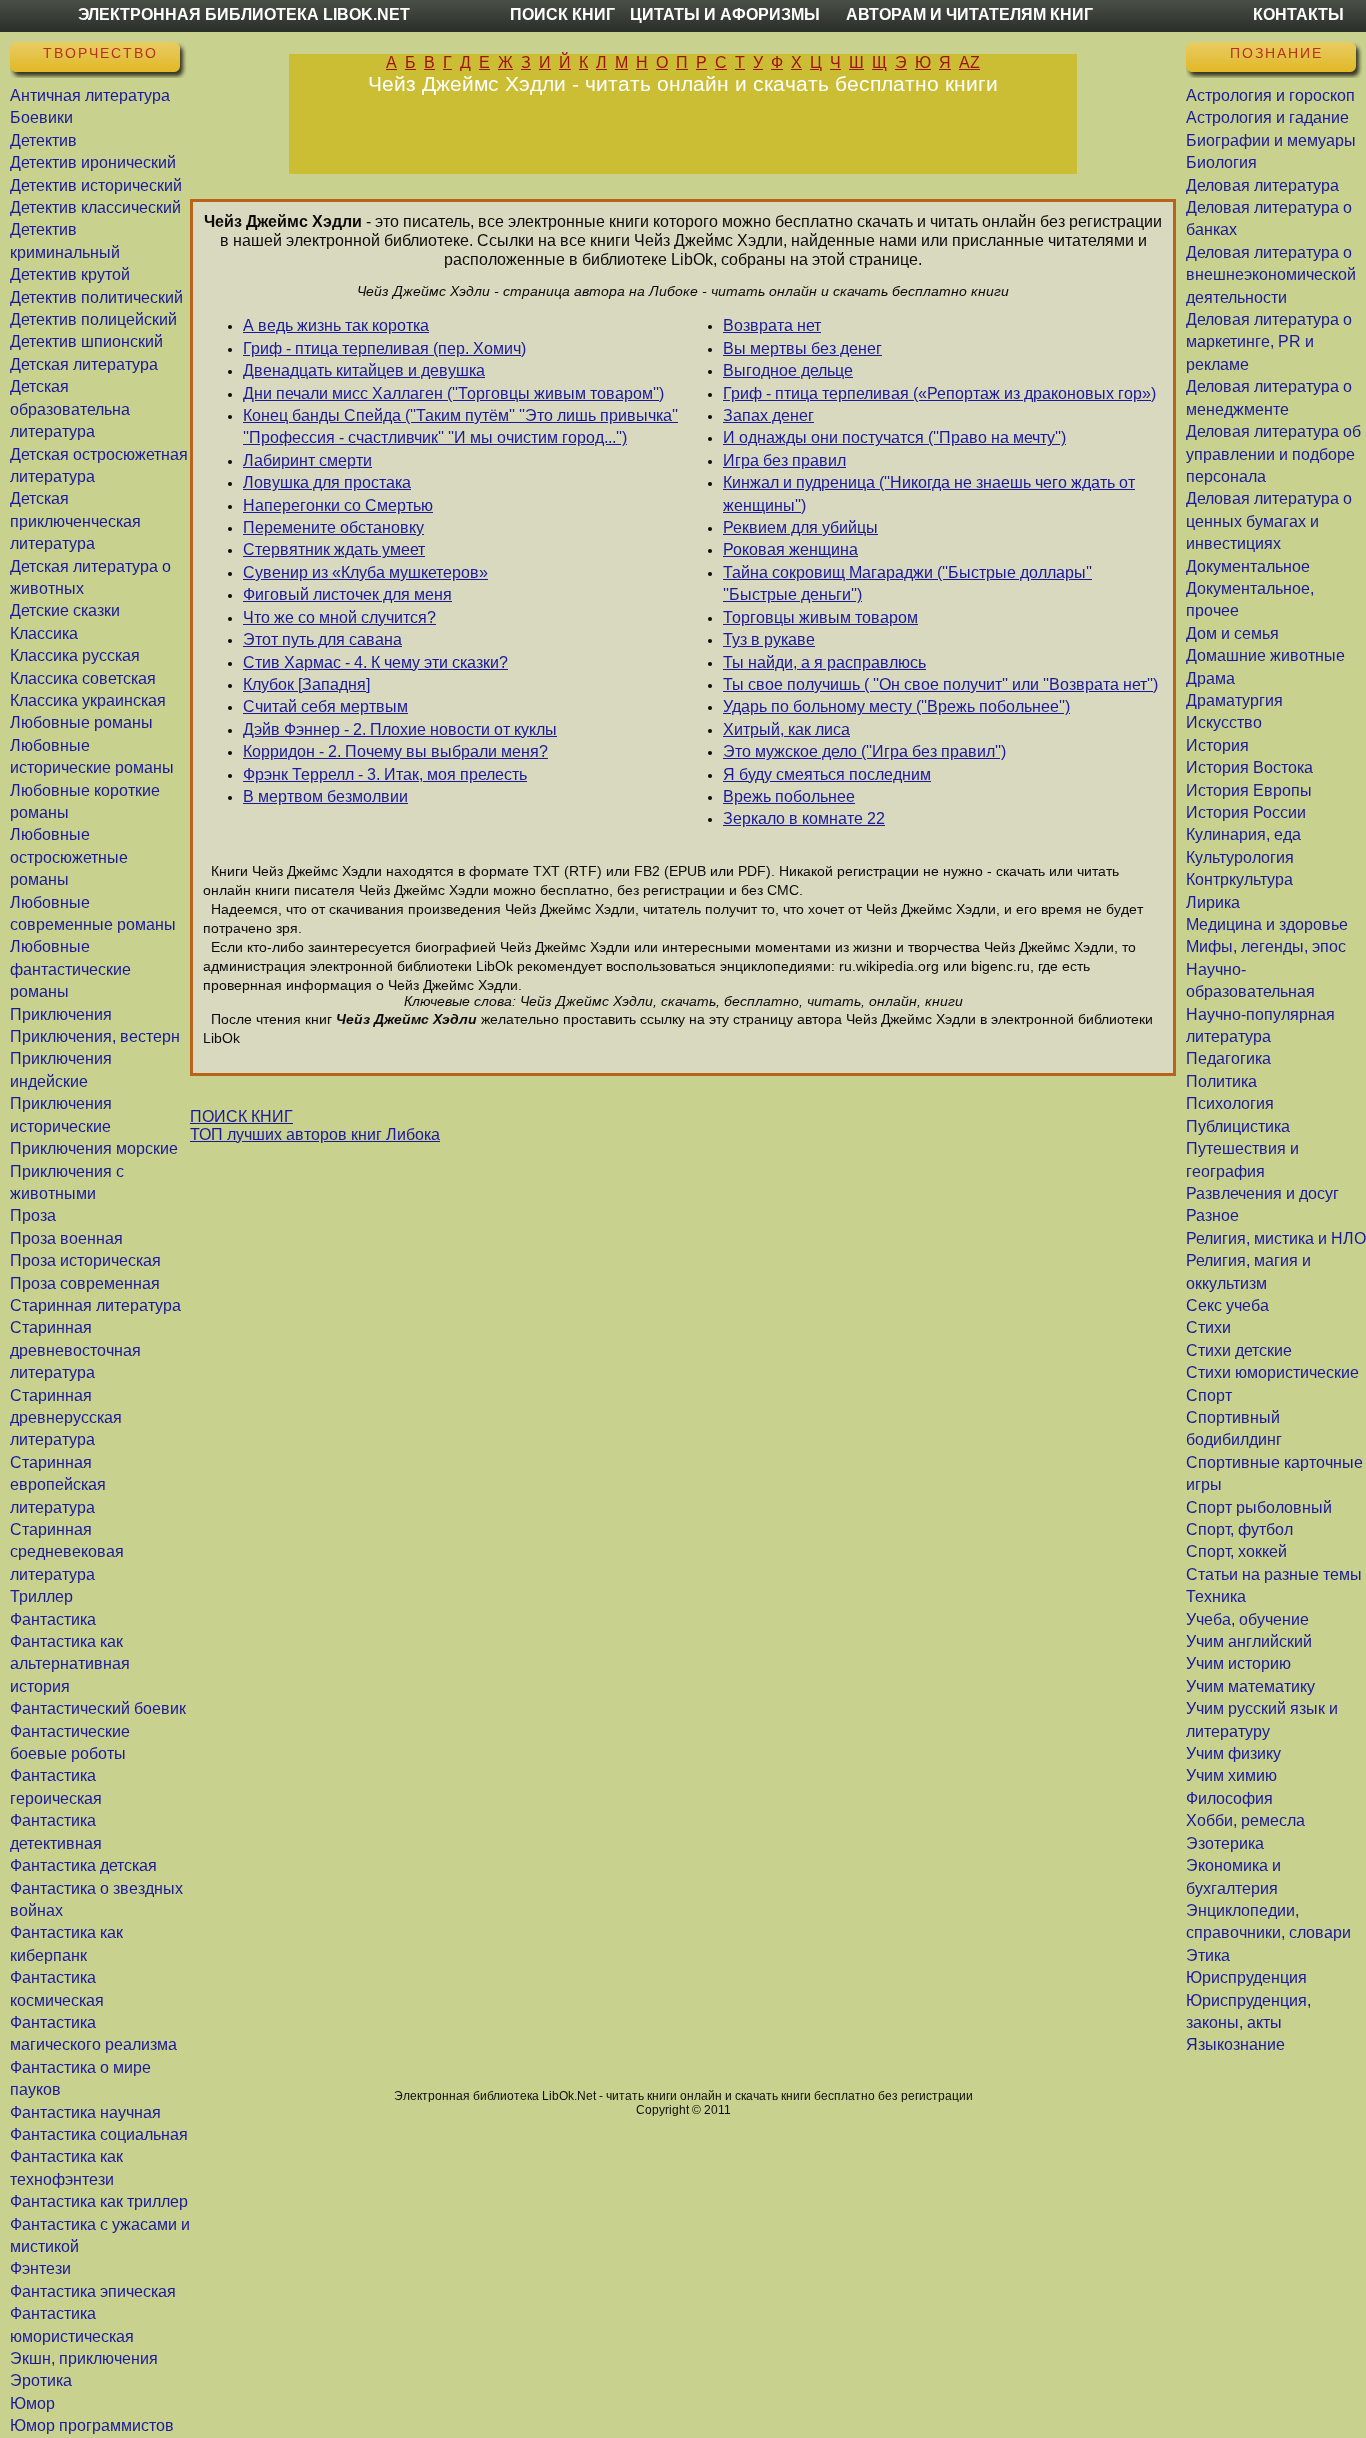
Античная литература (90, 95)
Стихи (1208, 1327)
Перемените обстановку (333, 527)
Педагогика (1228, 1058)
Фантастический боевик (98, 1708)
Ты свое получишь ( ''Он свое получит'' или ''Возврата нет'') (940, 684)
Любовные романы (81, 722)
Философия (1229, 1798)
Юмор (32, 2403)
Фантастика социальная (99, 2134)
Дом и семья (1232, 633)
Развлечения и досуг (1262, 1193)
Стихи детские (1239, 1350)
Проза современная (85, 1283)
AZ (969, 62)
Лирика (1213, 902)
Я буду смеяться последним (827, 774)
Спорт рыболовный (1259, 1507)
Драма (1210, 678)
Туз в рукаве (769, 639)
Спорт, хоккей (1236, 1551)
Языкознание (1235, 2044)
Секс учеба (1227, 1305)
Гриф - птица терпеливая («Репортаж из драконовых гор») (939, 393)
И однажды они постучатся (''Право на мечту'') (894, 437)
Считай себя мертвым (325, 706)
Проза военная (66, 1238)
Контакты (1298, 14)
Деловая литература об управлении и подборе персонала (1273, 454)
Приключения (61, 1014)
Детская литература (84, 364)
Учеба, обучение (1247, 1619)
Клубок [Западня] (306, 684)
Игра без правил (784, 460)
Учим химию (1231, 1775)
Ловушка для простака (327, 482)
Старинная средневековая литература (67, 1552)
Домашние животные (1265, 655)
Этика (1208, 1955)
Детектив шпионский (86, 341)
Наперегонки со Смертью (338, 505)
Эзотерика (1225, 1843)
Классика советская (83, 678)
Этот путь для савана (322, 639)
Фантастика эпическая (93, 2291)
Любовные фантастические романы (70, 969)
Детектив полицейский (93, 319)
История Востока (1249, 767)
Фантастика (53, 1619)
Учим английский (1249, 1641)
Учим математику (1250, 1686)
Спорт (1209, 1395)
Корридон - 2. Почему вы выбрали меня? (395, 751)
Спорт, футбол (1239, 1529)
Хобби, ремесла (1245, 1820)
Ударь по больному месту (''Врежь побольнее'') (896, 706)
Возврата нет (772, 325)
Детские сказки (65, 610)
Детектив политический (96, 297)
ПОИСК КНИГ (241, 1116)
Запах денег (768, 415)
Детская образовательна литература (70, 409)
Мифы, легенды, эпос (1266, 946)
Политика (1221, 1081)
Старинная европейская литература (58, 1485)
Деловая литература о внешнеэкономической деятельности (1271, 275)
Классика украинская (88, 700)
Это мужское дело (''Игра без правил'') (864, 751)
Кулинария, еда (1243, 834)
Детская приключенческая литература (75, 521)
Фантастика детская (83, 1865)
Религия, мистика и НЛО (1276, 1238)
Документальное (1248, 566)
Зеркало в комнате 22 (804, 818)
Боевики (41, 117)
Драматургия (1234, 700)
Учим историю (1238, 1663)
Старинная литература (95, 1305)
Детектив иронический (93, 162)
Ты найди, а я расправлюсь (824, 662)
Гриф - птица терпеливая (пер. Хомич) (384, 348)
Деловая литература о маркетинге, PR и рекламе (1269, 342)
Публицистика (1238, 1126)
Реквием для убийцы (800, 527)
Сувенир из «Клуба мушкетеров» (365, 572)
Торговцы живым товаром (820, 617)
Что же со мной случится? (339, 617)
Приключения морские (94, 1148)
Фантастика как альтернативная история (70, 1664)
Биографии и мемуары (1271, 140)
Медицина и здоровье (1267, 924)
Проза (33, 1215)
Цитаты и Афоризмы (725, 14)
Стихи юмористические (1272, 1372)
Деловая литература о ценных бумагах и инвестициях (1269, 521)
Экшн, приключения (84, 2358)
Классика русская (75, 655)
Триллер (41, 1596)
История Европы (1249, 790)
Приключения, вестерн (95, 1036)
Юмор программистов (92, 2425)
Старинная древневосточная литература (75, 1350)
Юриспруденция (1246, 1977)
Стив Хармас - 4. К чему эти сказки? (375, 662)
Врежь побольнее (789, 796)
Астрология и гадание (1267, 117)
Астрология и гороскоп (1270, 95)
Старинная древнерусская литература (66, 1418)
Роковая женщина (790, 549)
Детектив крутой (70, 274)
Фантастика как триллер (99, 2201)
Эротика (41, 2380)
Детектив (43, 140)
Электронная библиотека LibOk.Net (244, 14)
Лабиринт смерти (307, 460)
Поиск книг (562, 14)
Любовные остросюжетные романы (69, 857)
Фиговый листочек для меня (347, 594)
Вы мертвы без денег (802, 348)
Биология (1221, 162)
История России (1246, 812)
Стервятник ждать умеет (334, 549)
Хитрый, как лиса (786, 729)
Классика (44, 633)
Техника (1216, 1596)
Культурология (1240, 857)
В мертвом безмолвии (325, 796)
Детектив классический (95, 207)
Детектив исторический (96, 185)
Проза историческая (85, 1260)
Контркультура (1239, 879)
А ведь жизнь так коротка (336, 325)
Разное (1212, 1215)
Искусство (1224, 722)
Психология (1230, 1103)
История (1217, 745)
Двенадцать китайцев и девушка (364, 370)
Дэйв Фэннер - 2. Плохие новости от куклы (400, 729)
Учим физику (1233, 1753)
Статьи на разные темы (1274, 1574)
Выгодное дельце (788, 370)
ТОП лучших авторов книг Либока (315, 1134)
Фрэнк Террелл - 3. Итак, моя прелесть (385, 774)
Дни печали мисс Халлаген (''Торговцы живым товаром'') (453, 393)
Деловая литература (1262, 185)
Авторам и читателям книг (969, 14)
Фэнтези (40, 2268)
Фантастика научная (85, 2112)
